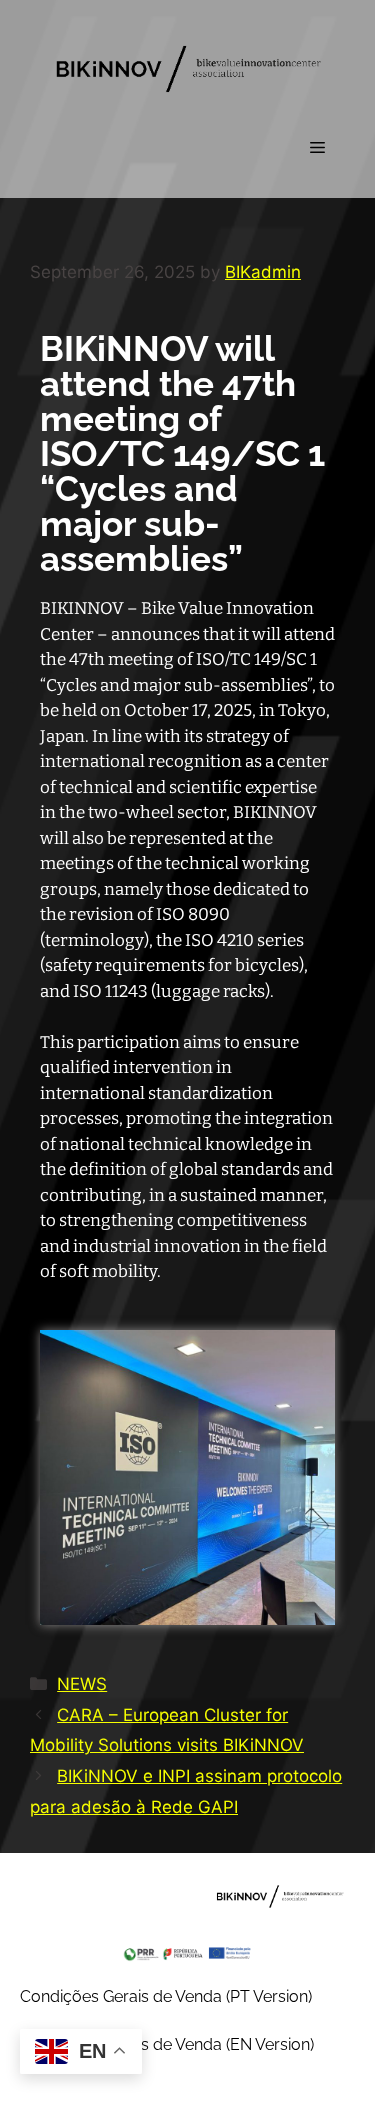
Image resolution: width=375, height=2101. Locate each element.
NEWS (82, 1684)
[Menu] (317, 148)
